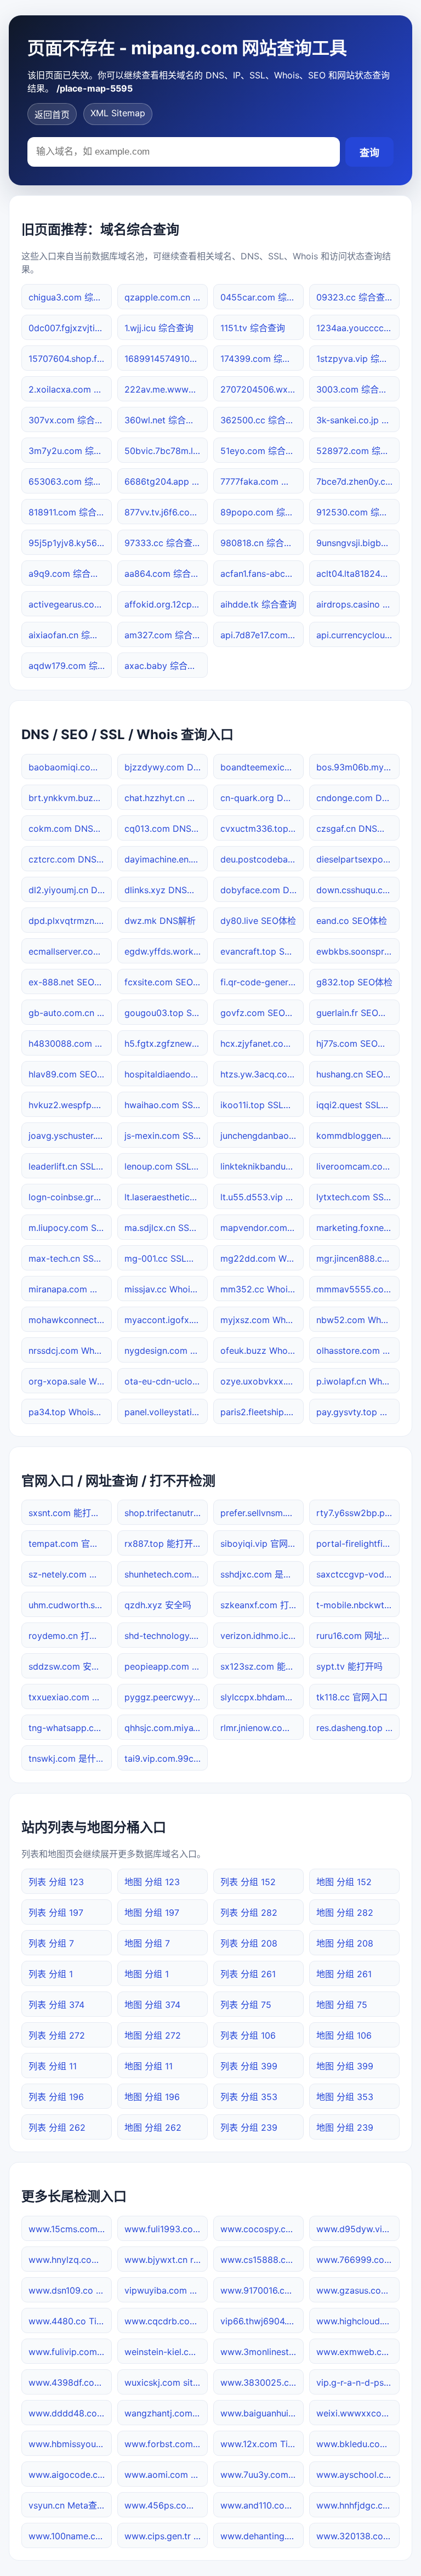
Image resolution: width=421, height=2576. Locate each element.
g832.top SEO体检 (354, 982)
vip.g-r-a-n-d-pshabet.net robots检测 (358, 2382)
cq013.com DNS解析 (166, 829)
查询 (369, 153)
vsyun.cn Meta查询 (67, 2505)
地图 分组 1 (147, 1974)
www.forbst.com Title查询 (166, 2444)
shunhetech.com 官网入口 (166, 1574)
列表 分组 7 (51, 1943)
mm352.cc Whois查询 (262, 1289)
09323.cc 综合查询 (355, 297)
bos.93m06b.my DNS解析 (358, 767)
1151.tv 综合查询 (253, 328)
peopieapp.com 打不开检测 (166, 1666)
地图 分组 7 (147, 1943)
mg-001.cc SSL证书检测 (166, 1258)
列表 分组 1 (51, 1974)
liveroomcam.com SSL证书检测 (358, 1166)
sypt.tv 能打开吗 (349, 1666)
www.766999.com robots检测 (358, 2260)
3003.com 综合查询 (356, 389)
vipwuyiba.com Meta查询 (166, 2290)
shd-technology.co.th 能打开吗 (166, 1636)
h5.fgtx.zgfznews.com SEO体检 (166, 1043)
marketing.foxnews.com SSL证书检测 (358, 1228)
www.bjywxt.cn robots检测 (166, 2260)
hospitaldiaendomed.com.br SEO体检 (166, 1074)
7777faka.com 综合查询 (262, 481)
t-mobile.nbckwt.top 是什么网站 (358, 1605)
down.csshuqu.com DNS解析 (358, 890)
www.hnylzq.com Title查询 (70, 2260)
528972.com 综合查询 (358, 451)
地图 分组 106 (344, 2035)
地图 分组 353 (345, 2097)
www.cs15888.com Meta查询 (262, 2260)
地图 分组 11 (149, 2066)
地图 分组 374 (152, 2005)
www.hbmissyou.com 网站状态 (70, 2444)
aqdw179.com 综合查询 (70, 666)
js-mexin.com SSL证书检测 (166, 1136)
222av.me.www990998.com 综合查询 (166, 389)
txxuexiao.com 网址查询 (70, 1697)
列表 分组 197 (56, 1913)
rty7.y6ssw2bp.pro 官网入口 (358, 1513)
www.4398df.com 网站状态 (70, 2382)
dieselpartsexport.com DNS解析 (358, 859)
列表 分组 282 (249, 1913)
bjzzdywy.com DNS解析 (166, 767)
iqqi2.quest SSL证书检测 (358, 1105)
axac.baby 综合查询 (165, 666)
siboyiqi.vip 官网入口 (262, 1544)
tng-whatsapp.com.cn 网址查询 (70, 1728)
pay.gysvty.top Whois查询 (358, 1412)
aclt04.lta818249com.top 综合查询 (358, 574)
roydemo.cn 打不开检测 (70, 1636)
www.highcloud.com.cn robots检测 (358, 2321)
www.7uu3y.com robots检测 (262, 2475)
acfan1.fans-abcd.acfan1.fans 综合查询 (262, 574)
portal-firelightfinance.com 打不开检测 (358, 1544)
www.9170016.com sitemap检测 (262, 2290)
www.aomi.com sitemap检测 (166, 2475)
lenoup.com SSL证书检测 (166, 1166)
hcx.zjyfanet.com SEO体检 (262, 1043)
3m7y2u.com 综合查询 (70, 451)
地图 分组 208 (345, 1943)
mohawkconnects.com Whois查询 (70, 1320)
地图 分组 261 (344, 1974)
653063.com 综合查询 (70, 481)
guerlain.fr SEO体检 (356, 1013)
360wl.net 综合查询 (164, 420)
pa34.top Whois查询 (70, 1412)
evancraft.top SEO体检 (262, 951)
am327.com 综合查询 (166, 635)
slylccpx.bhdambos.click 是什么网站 (262, 1697)
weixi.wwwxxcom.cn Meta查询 (358, 2413)
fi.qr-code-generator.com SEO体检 (262, 982)
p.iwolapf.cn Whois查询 (358, 1381)
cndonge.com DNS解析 (358, 798)
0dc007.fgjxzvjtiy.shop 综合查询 (70, 328)
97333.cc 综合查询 (163, 543)
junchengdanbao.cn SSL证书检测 (262, 1136)
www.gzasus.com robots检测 (358, 2290)
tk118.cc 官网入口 (352, 1697)
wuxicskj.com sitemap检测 (166, 2382)
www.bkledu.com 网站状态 (358, 2444)
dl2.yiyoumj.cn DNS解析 (70, 890)
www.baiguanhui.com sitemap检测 (262, 2413)
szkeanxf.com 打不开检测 (262, 1605)
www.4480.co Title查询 (70, 2321)
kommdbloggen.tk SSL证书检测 (358, 1136)
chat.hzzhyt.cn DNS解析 (166, 798)
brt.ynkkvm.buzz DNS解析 (70, 798)
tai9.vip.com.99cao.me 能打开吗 (166, 1758)
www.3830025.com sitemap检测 (262, 2382)
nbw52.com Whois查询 (358, 1320)
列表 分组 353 (249, 2097)
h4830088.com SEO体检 (70, 1043)
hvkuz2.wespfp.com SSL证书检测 (70, 1105)
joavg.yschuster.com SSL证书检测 (70, 1136)
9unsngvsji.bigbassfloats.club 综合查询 (358, 543)
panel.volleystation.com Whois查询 (166, 1412)
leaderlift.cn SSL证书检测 (70, 1166)
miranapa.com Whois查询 (70, 1289)
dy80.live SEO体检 (258, 921)
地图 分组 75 (342, 2005)
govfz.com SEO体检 (261, 1013)
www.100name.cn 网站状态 (70, 2536)
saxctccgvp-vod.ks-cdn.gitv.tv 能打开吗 (358, 1574)
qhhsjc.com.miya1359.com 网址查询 (166, 1728)
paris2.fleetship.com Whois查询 (262, 1412)
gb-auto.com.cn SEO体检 (70, 1013)
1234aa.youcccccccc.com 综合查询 (358, 328)
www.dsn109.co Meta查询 (70, 2290)
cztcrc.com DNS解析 (70, 859)
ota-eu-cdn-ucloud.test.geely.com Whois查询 (166, 1381)
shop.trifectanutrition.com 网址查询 (166, 1513)
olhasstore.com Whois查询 (358, 1351)
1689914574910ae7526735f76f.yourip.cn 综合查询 (166, 359)
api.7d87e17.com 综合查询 (262, 635)
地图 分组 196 (152, 2097)
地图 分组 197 (152, 1913)
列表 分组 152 (248, 1882)
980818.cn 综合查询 (261, 543)
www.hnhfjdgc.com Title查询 (358, 2505)
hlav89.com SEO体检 (70, 1074)
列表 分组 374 (56, 2005)
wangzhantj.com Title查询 (166, 2413)
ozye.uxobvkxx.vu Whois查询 (262, 1381)
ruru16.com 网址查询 (358, 1636)
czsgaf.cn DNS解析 (355, 829)
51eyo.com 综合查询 (262, 451)
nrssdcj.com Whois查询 (70, 1351)
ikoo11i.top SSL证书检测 (262, 1105)
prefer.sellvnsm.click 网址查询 (262, 1513)
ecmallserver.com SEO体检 (70, 951)
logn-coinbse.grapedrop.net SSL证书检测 (70, 1197)
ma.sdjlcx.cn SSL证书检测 (166, 1228)
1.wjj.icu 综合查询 (159, 328)
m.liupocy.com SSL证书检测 (70, 1228)
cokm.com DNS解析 (70, 829)
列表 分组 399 (249, 2066)
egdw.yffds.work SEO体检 (166, 951)
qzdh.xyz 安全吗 (158, 1605)
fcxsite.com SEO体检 (166, 982)
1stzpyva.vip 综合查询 (358, 359)
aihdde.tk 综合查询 (258, 604)
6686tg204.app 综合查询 (166, 481)
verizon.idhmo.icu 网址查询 (262, 1636)
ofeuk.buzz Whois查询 (262, 1351)
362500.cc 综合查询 (262, 420)
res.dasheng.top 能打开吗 (358, 1728)
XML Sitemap (118, 113)
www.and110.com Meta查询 (262, 2505)
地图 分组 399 (345, 2066)
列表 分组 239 (249, 2127)
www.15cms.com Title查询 (70, 2229)
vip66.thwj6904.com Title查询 (262, 2321)
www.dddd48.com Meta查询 (70, 2413)
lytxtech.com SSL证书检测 (358, 1197)
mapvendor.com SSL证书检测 (262, 1228)
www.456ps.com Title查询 (166, 2505)
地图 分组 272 (153, 2035)
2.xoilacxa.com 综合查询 (70, 389)
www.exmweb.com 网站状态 (358, 2352)
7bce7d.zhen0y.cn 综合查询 (358, 481)
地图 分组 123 (152, 1882)
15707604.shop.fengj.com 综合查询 (70, 359)
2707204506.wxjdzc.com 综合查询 (262, 389)
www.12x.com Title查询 (262, 2444)
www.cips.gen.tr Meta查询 (166, 2536)
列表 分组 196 (56, 2097)
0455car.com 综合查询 (262, 297)
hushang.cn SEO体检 (358, 1074)
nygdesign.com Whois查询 (166, 1351)
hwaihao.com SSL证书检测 (166, 1105)
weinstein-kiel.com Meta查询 (166, 2352)
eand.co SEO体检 (352, 921)
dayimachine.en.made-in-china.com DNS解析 (166, 859)
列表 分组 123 (56, 1882)
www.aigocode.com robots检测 (70, 2475)
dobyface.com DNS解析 (262, 890)
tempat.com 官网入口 (70, 1544)
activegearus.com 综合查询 (70, 604)
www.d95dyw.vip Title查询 (358, 2229)
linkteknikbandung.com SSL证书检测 (262, 1166)
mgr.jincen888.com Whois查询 (358, 1258)
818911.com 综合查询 (70, 512)
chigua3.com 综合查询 (70, 297)
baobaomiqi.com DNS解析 (70, 767)
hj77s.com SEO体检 (356, 1043)
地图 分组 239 (345, 2127)
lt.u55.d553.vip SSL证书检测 (262, 1197)
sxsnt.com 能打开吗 (69, 1513)
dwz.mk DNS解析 (160, 921)
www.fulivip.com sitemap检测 (70, 2352)
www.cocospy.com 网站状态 (262, 2229)
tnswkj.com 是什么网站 (70, 1758)
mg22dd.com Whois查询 (262, 1258)
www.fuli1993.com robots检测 (166, 2229)
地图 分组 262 (153, 2127)
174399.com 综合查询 (262, 359)
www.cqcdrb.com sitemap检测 (166, 2321)
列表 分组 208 (249, 1943)
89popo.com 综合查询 (262, 512)
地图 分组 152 (344, 1882)
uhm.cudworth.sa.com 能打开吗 (70, 1605)
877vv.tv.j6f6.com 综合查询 (166, 512)
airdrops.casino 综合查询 (358, 604)
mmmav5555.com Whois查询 (358, 1289)
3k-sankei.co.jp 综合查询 (358, 420)
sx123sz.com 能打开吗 (262, 1666)
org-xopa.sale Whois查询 (70, 1381)
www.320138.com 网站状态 (358, 2536)
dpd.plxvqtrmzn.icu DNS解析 (70, 921)
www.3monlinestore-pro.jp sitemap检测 (262, 2352)
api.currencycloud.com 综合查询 (358, 635)
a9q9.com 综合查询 (68, 574)
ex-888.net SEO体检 (70, 982)
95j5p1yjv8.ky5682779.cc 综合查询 (70, 543)
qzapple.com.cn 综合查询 (166, 297)
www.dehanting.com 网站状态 (262, 2536)
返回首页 (52, 115)
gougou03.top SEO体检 (166, 1013)
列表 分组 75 (246, 2005)
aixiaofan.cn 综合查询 (70, 635)
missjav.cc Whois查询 (166, 1289)
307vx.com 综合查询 (70, 420)
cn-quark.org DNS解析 (262, 798)
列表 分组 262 (57, 2127)
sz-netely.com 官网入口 (70, 1574)
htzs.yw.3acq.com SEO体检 (262, 1074)
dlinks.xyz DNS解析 (164, 890)
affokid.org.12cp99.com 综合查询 (166, 604)
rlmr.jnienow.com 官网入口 (262, 1728)
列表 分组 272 (57, 2035)
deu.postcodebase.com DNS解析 (262, 859)
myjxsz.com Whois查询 (262, 1320)
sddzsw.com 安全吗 (69, 1666)
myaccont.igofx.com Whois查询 (166, 1320)
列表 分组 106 (248, 2035)
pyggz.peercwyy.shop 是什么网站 (166, 1697)
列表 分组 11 (53, 2066)
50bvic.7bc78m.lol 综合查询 (166, 451)
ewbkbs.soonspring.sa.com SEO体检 (358, 951)
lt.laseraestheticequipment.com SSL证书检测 (166, 1197)
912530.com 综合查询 (358, 512)
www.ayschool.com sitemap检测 (358, 2475)
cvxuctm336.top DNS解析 (262, 829)
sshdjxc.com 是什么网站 (262, 1574)
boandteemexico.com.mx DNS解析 (262, 767)
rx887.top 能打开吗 (163, 1544)
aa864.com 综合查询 (166, 574)
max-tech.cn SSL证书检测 (70, 1258)
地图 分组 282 (345, 1913)
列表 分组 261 (248, 1974)
